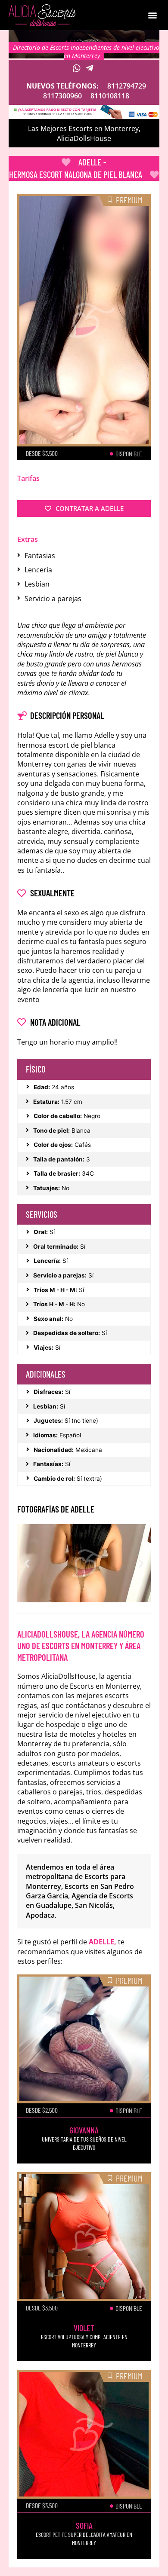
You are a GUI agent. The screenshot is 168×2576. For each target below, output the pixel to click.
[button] (152, 15)
